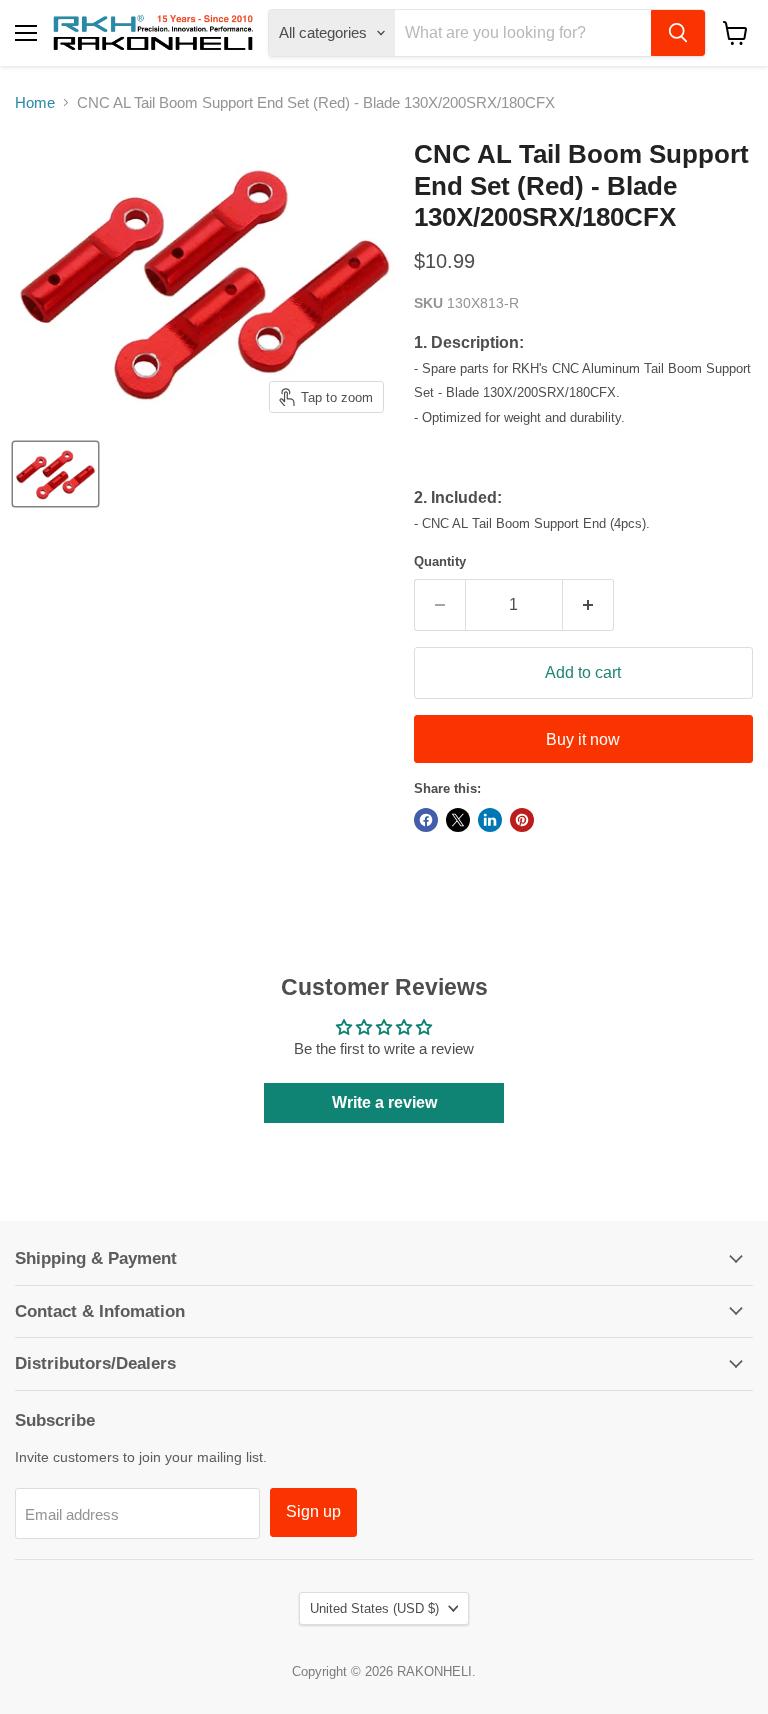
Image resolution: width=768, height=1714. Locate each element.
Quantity (440, 561)
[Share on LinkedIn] (490, 820)
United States (374, 1608)
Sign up (313, 1511)
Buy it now (583, 739)
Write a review (384, 1102)
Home (35, 102)
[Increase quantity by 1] (588, 605)
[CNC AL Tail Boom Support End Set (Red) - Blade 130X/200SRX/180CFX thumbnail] (55, 474)
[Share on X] (458, 820)
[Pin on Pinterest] (522, 820)
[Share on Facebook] (426, 820)
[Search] (678, 33)
